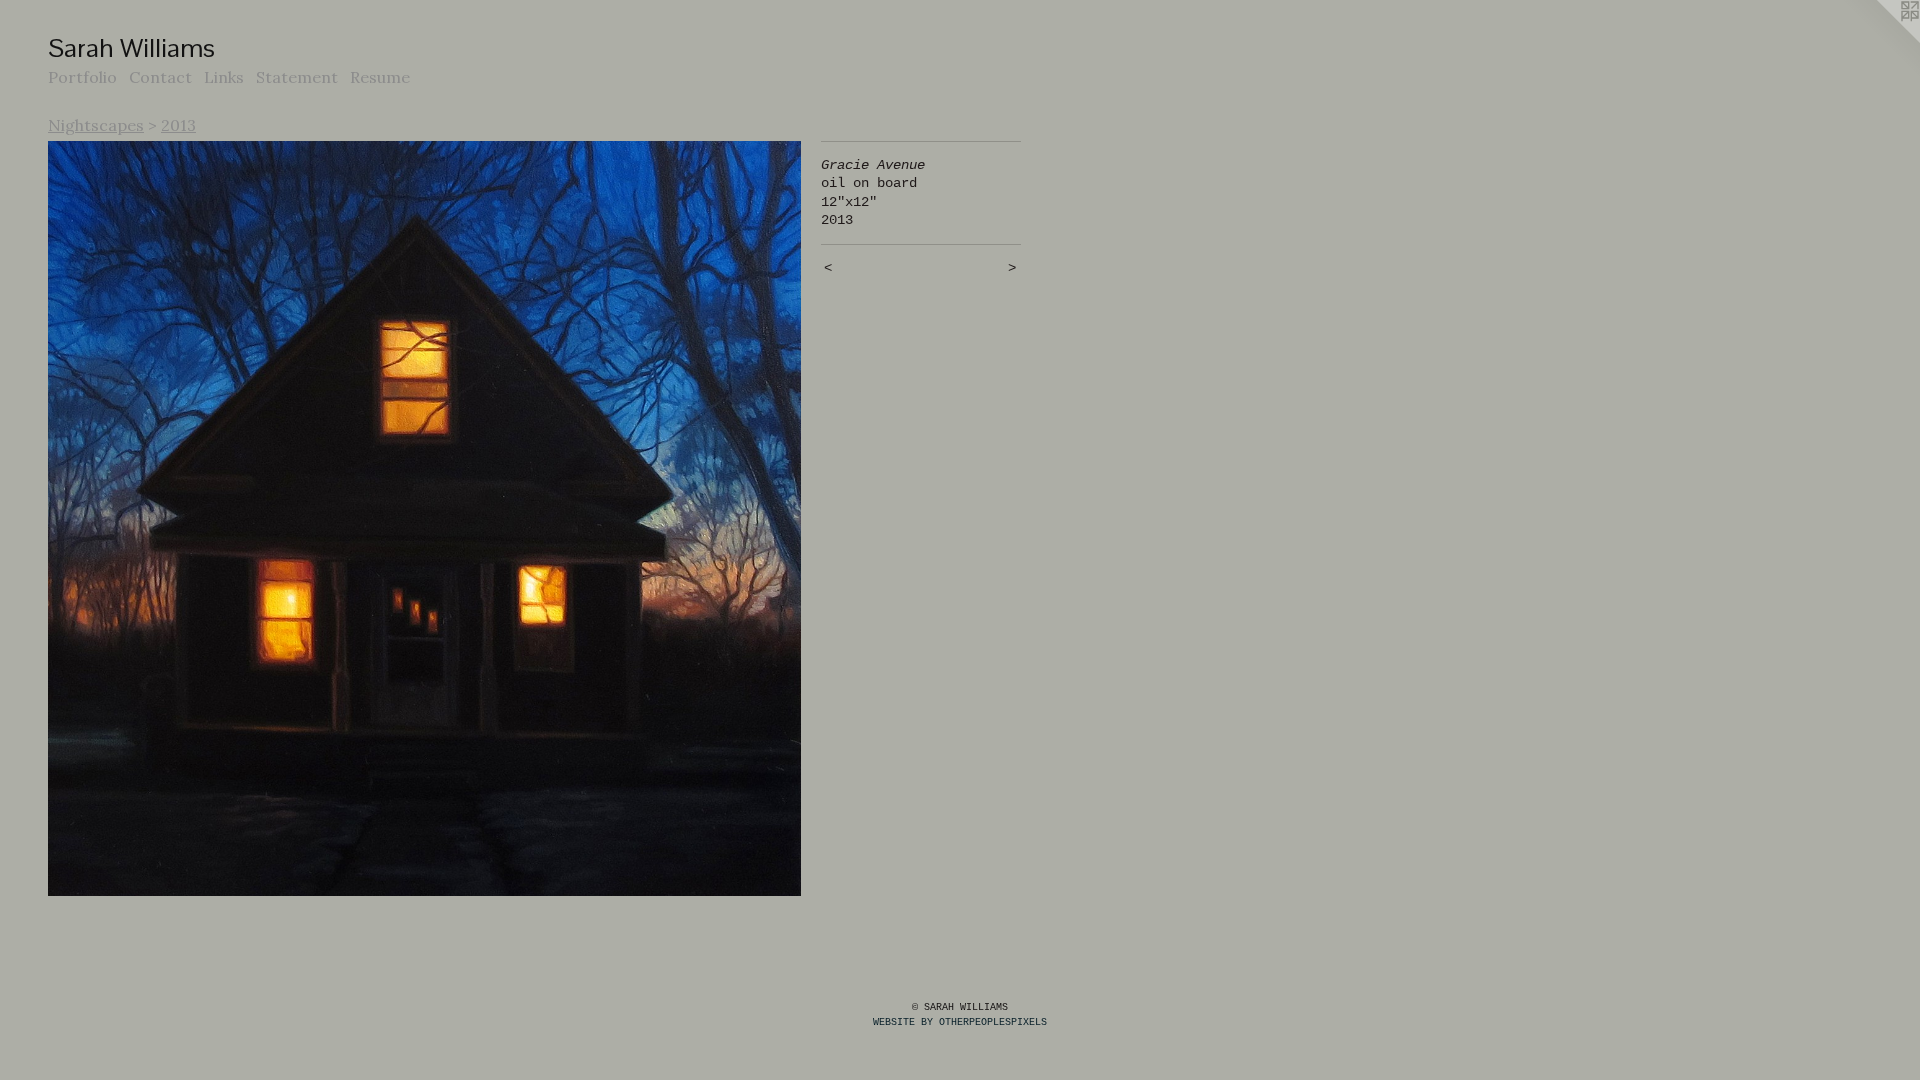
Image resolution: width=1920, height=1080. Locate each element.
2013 (178, 125)
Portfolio (82, 77)
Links (224, 77)
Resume (380, 77)
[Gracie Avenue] (424, 519)
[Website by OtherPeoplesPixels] (1880, 40)
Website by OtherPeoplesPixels (960, 1022)
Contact (160, 77)
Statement (297, 77)
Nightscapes (96, 125)
